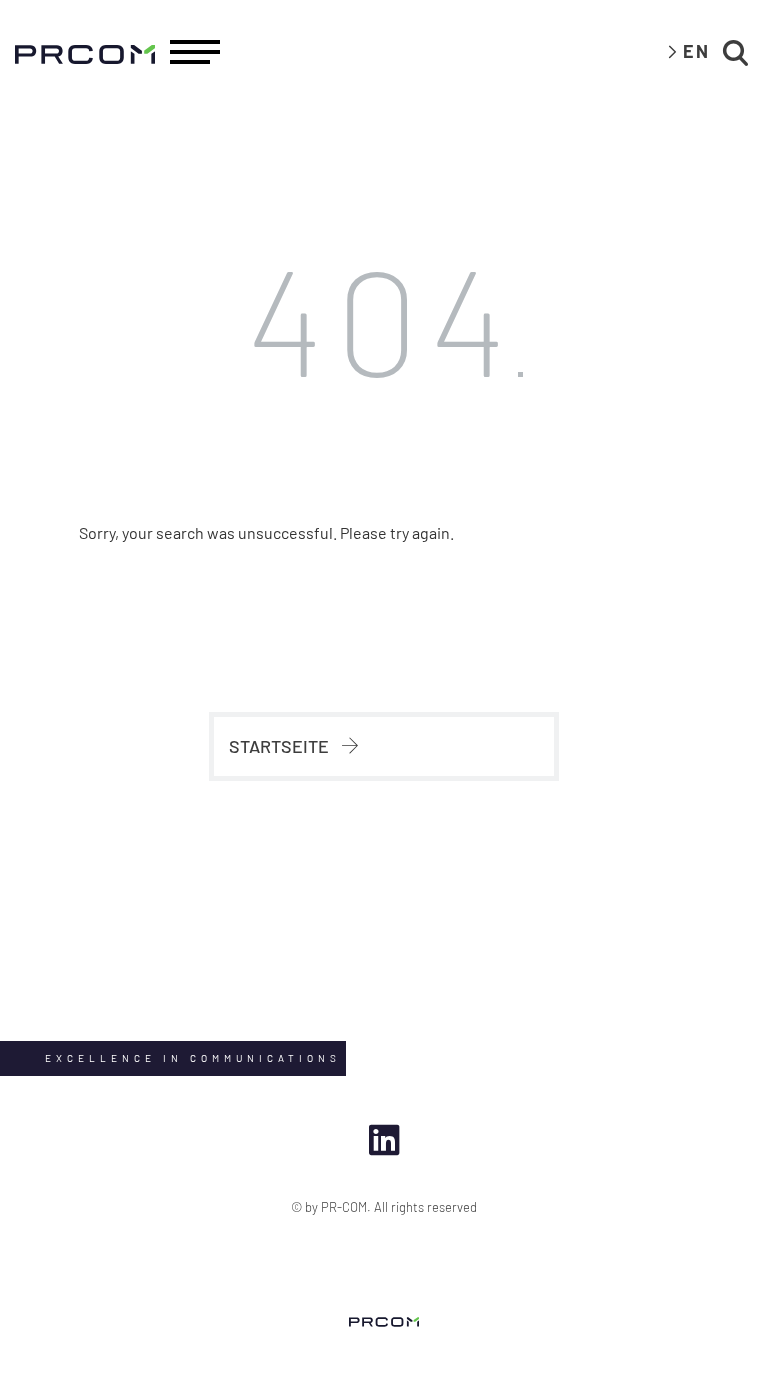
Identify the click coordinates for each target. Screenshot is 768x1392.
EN (696, 51)
